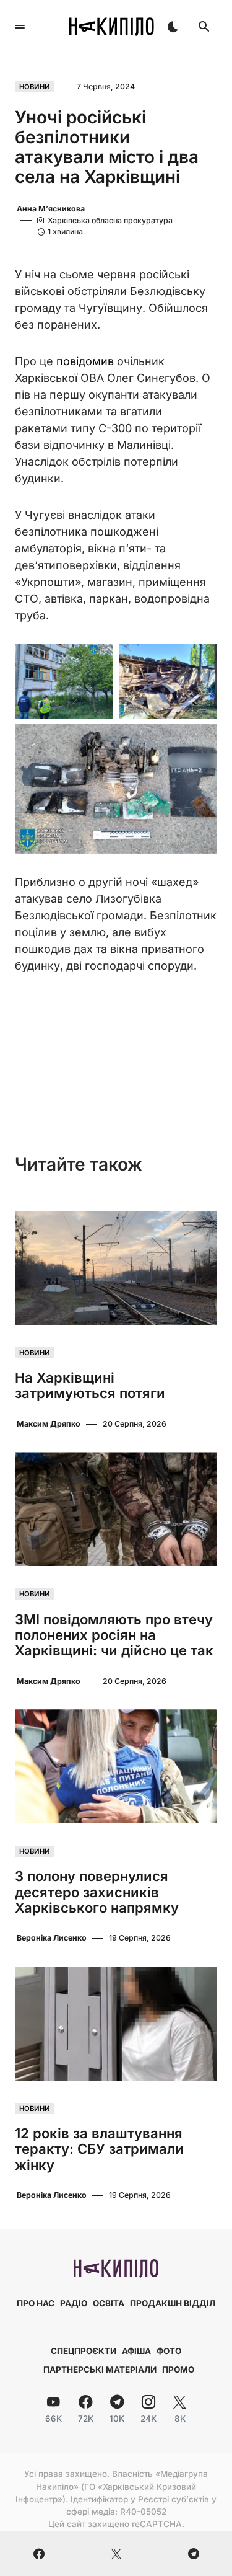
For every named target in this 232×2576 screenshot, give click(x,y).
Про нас (36, 2303)
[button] (20, 27)
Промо (178, 2370)
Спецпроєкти (84, 2351)
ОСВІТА (109, 2303)
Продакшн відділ (173, 2303)
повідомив (85, 361)
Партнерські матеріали (100, 2370)
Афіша (136, 2351)
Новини (35, 87)
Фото (169, 2351)
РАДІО (74, 2303)
